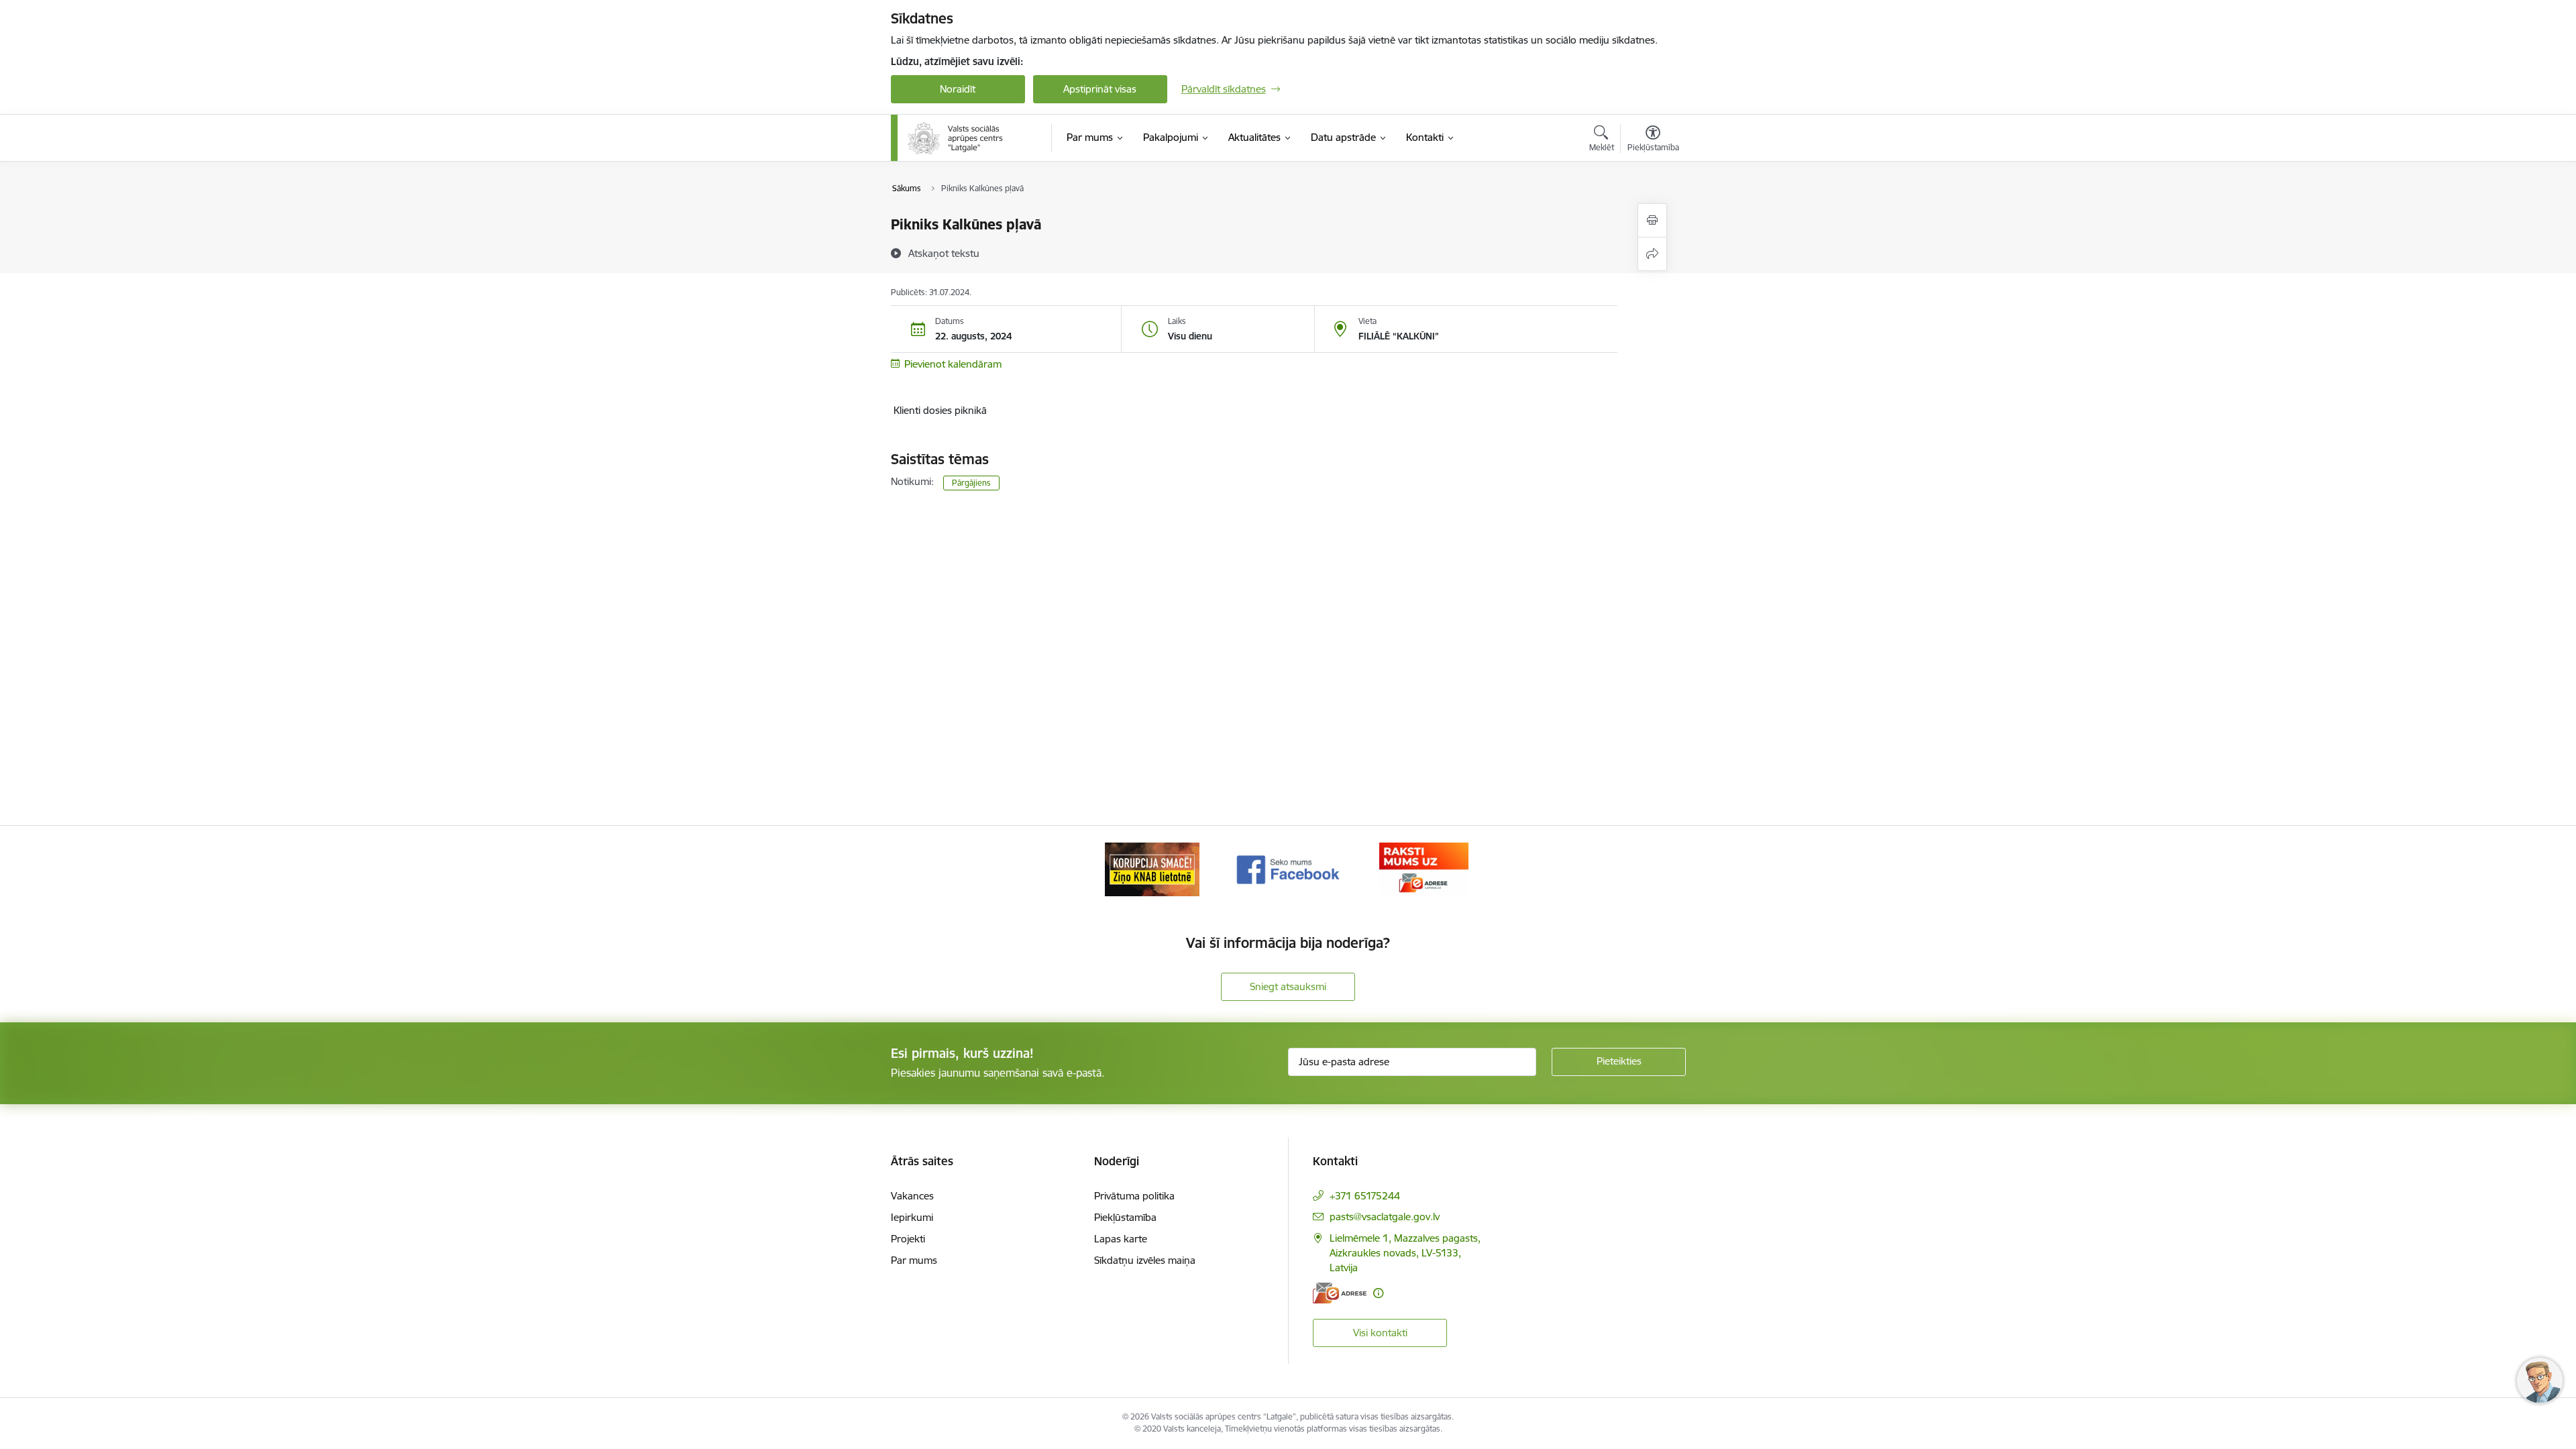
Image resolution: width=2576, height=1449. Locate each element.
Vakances (912, 1196)
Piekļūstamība (1125, 1217)
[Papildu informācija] (1378, 1293)
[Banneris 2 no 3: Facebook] (1288, 868)
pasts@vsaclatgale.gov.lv (1385, 1217)
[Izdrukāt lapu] (1652, 220)
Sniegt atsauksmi (1288, 986)
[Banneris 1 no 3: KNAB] (1152, 868)
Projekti (908, 1239)
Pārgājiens (971, 483)
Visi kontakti (1380, 1333)
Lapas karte (1121, 1239)
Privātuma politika (1134, 1196)
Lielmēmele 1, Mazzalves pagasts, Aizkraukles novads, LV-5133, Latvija (1405, 1253)
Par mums (914, 1260)
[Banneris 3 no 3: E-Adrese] (1424, 868)
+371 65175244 (1365, 1196)
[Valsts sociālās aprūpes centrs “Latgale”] (957, 138)
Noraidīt (958, 89)
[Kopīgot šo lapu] (1652, 254)
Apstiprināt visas (1100, 89)
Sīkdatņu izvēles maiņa (1145, 1260)
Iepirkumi (912, 1217)
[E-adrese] (1340, 1293)
